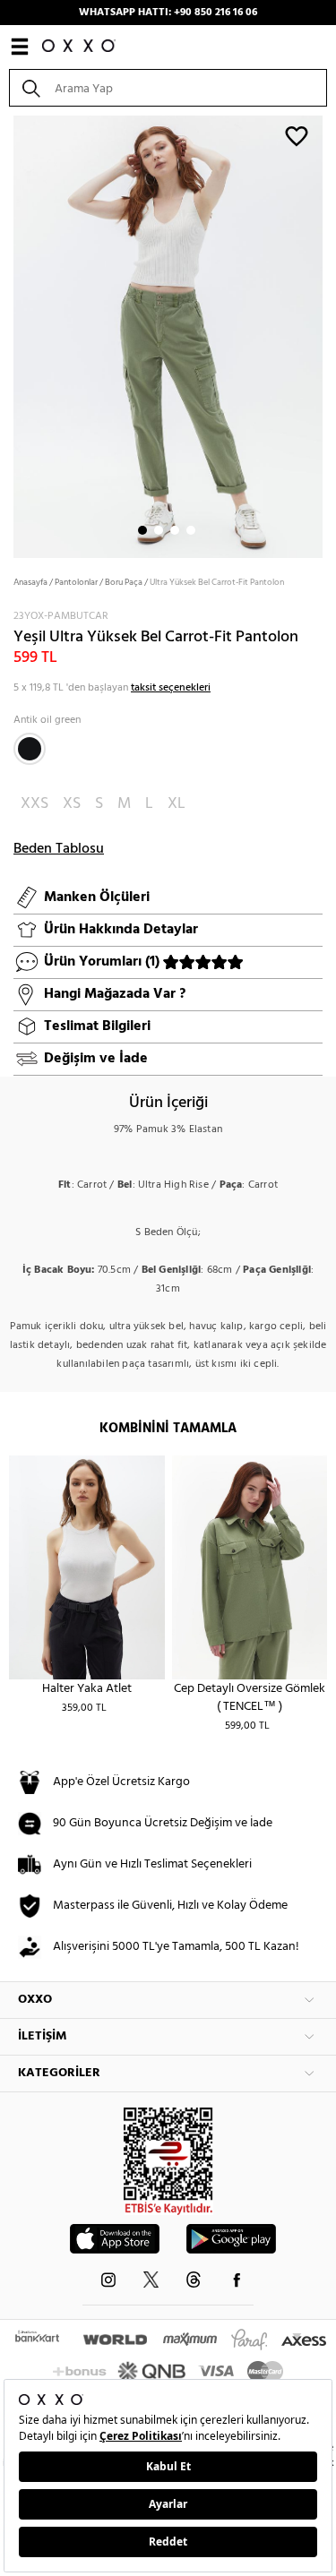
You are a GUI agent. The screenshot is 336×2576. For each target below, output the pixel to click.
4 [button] (191, 530)
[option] (168, 335)
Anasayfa (30, 582)
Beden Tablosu (59, 849)
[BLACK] (30, 749)
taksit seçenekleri (171, 688)
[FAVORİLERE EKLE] (297, 135)
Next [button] (9, 335)
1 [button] (142, 530)
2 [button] (159, 530)
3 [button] (175, 530)
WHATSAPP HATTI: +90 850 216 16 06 (168, 13)
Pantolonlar (76, 582)
